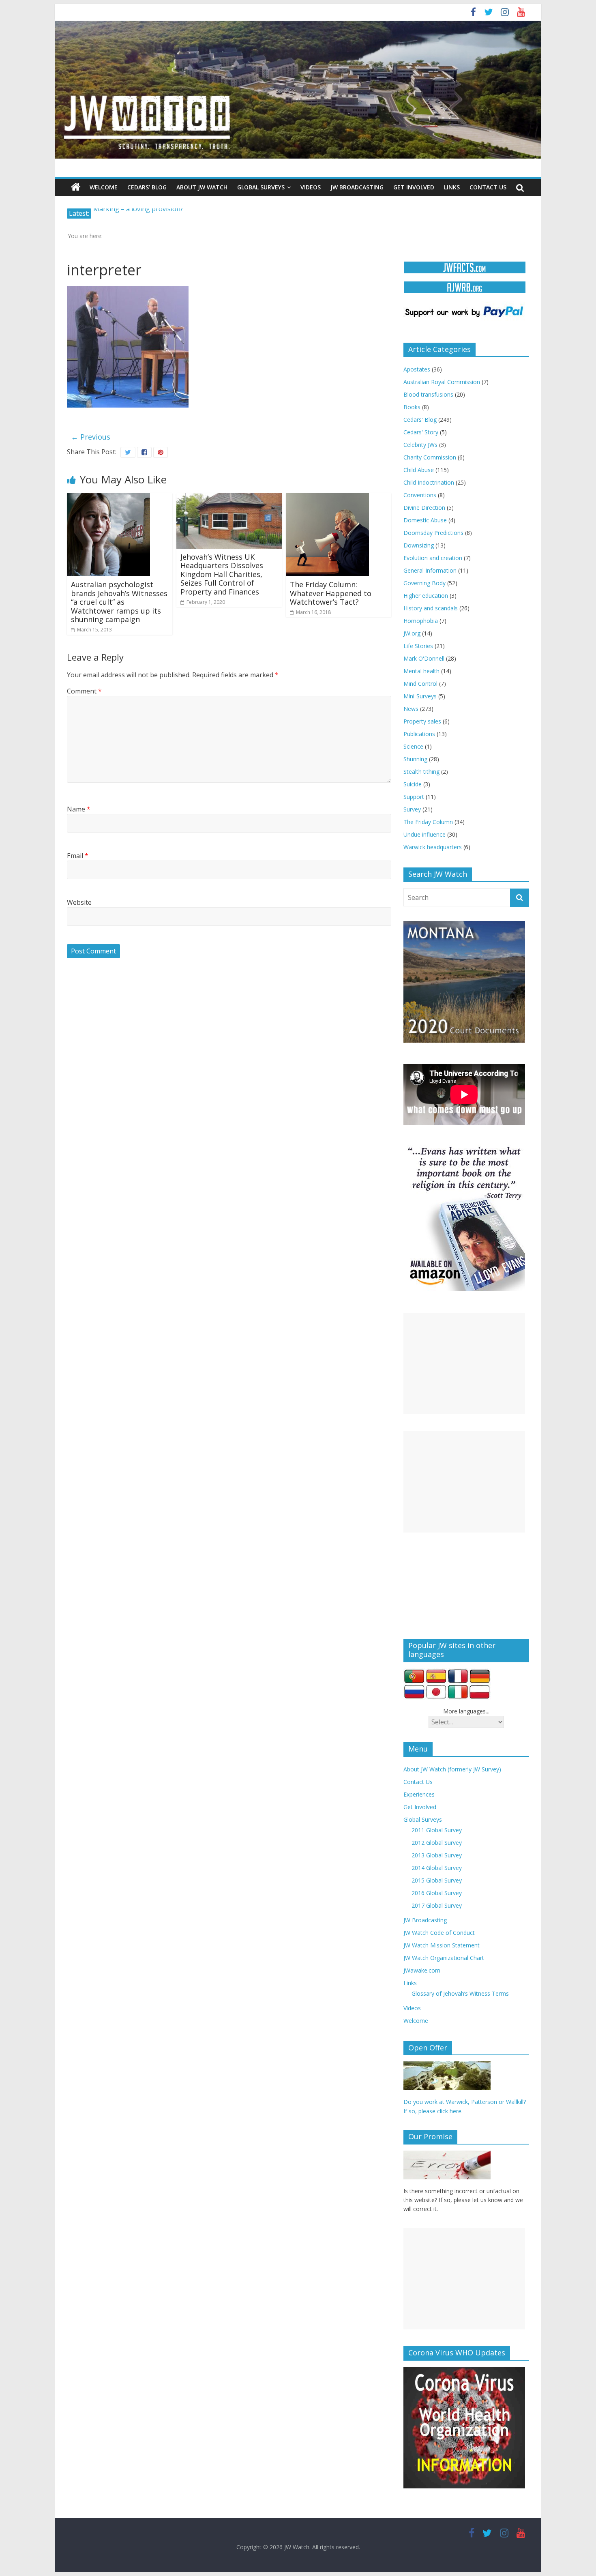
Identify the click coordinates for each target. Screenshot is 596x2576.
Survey (412, 809)
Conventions (420, 495)
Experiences (419, 1794)
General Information (430, 570)
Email (78, 856)
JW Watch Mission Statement (442, 1945)
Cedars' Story (421, 432)
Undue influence (424, 834)
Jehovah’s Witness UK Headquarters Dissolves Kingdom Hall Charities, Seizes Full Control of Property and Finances (222, 574)
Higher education (426, 596)
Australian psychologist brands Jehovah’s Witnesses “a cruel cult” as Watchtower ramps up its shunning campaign (119, 602)
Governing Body (424, 583)
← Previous (91, 437)
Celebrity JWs (420, 445)
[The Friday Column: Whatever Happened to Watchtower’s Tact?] (327, 498)
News (411, 709)
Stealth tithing (421, 772)
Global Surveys (261, 187)
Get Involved (414, 187)
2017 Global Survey (437, 1905)
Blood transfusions (428, 394)
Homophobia (421, 621)
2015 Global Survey (437, 1880)
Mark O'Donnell (424, 658)
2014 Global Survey (437, 1868)
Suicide (413, 784)
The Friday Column (428, 822)
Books (412, 407)
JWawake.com (422, 1970)
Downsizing (419, 545)
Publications (419, 734)
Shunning (415, 759)
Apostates (417, 369)
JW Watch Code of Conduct (439, 1933)
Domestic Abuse (425, 520)
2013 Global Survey (437, 1855)
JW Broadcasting (357, 187)
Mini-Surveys (420, 696)
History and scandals (431, 608)
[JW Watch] (298, 24)
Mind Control (420, 684)
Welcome (104, 187)
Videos (311, 187)
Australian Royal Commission (442, 382)
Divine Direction (424, 508)
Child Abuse (419, 470)
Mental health (421, 671)
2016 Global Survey (437, 1893)
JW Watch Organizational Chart (444, 1958)
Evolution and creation (433, 558)
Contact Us (488, 187)
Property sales (422, 721)
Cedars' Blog (420, 420)
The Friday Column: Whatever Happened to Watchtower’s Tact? (331, 593)
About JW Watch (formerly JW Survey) (452, 1769)
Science (413, 746)
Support (414, 797)
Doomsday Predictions (433, 533)
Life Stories (418, 646)
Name (79, 809)
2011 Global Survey (437, 1830)
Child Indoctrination (429, 482)
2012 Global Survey (437, 1843)
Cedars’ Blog (147, 187)
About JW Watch (202, 187)
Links (452, 187)
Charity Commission (430, 457)
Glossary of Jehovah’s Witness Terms (460, 1993)
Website (79, 902)
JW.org (412, 633)
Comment (84, 691)
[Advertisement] (464, 1363)
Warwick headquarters (433, 847)
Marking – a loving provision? (138, 213)
